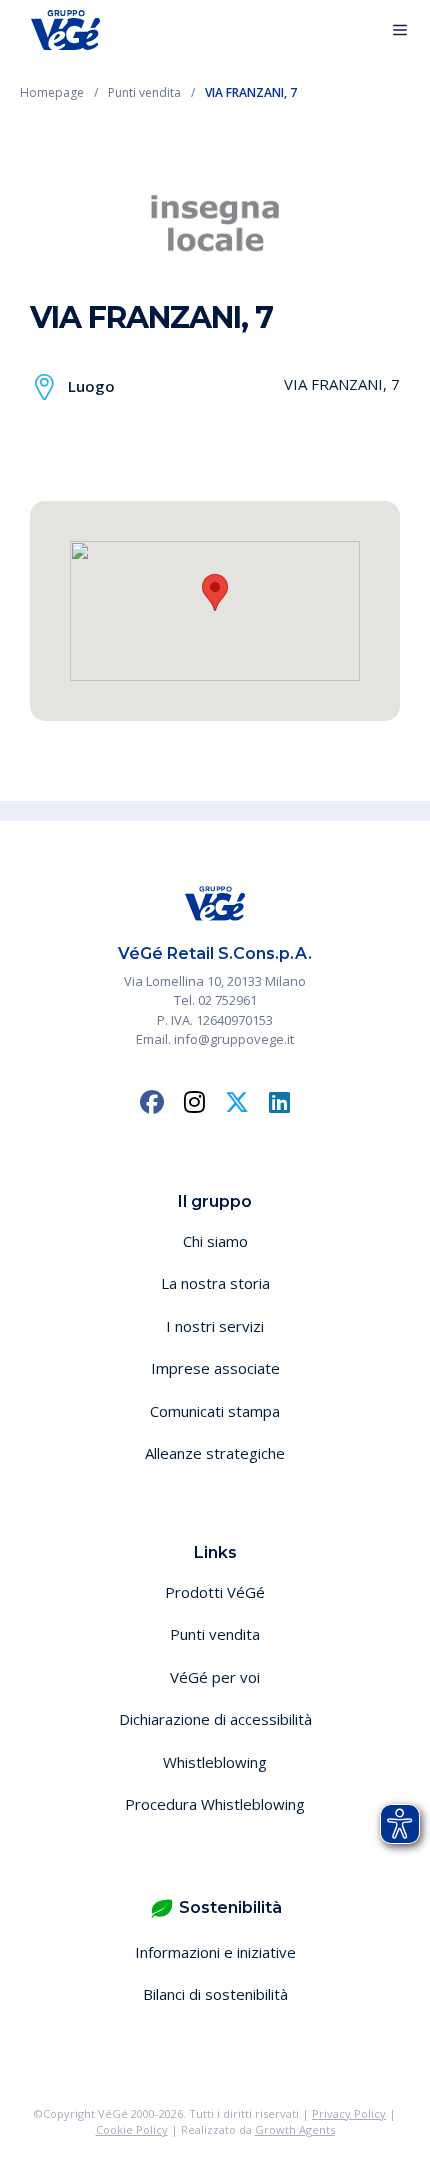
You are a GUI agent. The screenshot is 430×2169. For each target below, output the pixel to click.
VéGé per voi (215, 1677)
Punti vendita (215, 1634)
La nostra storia (215, 1283)
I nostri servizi (215, 1326)
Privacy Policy (349, 2113)
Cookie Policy (132, 2129)
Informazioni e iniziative (215, 1952)
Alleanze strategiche (215, 1453)
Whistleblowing (215, 1762)
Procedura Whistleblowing (215, 1804)
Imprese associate (215, 1368)
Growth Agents (295, 2129)
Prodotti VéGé (215, 1592)
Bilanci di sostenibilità (215, 1994)
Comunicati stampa (215, 1411)
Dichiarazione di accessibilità (215, 1719)
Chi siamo (215, 1241)
